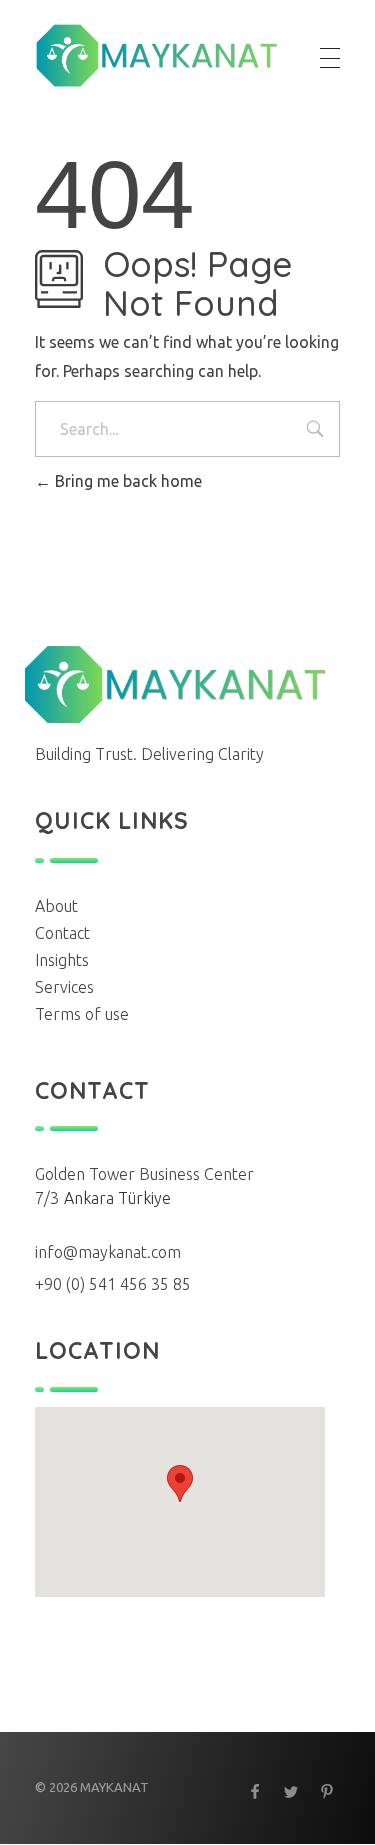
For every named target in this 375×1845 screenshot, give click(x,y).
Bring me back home (126, 481)
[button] (180, 1483)
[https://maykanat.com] (157, 55)
